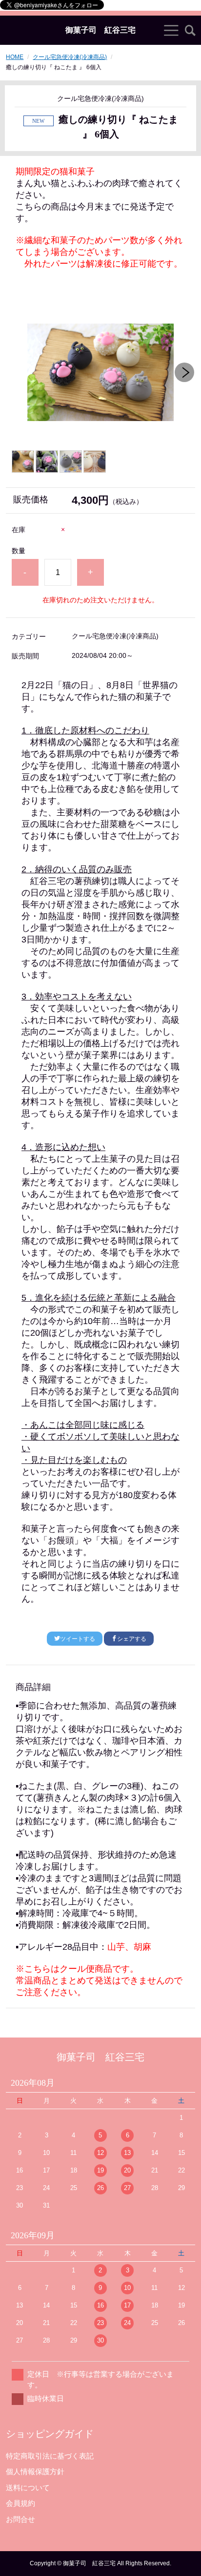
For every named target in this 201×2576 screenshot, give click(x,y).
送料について (28, 2488)
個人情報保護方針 (35, 2471)
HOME (15, 57)
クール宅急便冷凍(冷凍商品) (70, 57)
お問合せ (20, 2519)
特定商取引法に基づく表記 (50, 2456)
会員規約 (20, 2503)
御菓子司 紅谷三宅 (100, 30)
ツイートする (78, 1639)
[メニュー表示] (171, 30)
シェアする (132, 1639)
